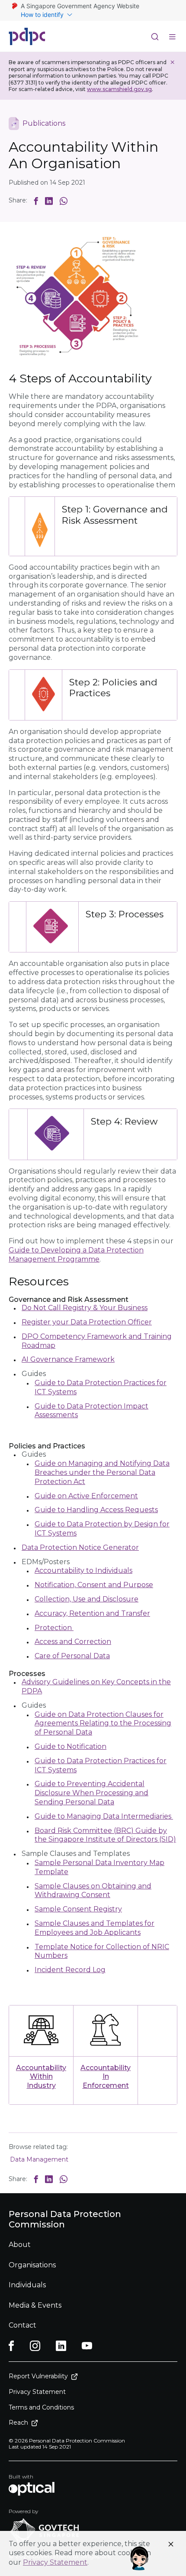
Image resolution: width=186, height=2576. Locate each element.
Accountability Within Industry (41, 2077)
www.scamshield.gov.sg (119, 89)
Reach (18, 2423)
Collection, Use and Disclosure (87, 1599)
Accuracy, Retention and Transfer (92, 1613)
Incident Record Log (70, 1970)
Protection (54, 1628)
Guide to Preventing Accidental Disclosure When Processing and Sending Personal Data (91, 1793)
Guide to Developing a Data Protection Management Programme (76, 1255)
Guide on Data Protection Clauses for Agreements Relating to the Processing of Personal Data (103, 1723)
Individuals (27, 2285)
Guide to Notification (71, 1746)
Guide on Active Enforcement (86, 1496)
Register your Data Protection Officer (87, 1322)
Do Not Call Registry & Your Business (85, 1308)
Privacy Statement (55, 2562)
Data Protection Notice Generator (80, 1547)
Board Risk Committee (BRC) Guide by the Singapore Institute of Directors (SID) (105, 1835)
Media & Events (35, 2305)
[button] (36, 201)
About (20, 2245)
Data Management (39, 2159)
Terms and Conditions (41, 2407)
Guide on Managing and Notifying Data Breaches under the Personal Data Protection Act (102, 1472)
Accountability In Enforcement (106, 2077)
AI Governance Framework (68, 1359)
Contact (22, 2325)
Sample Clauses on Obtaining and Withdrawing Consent (93, 1891)
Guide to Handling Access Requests (96, 1510)
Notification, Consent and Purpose (94, 1585)
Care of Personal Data (72, 1656)
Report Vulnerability (38, 2376)
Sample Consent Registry (78, 1909)
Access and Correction (73, 1642)
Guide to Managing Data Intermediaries (104, 1816)
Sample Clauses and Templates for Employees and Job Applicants (95, 1928)
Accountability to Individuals (83, 1570)
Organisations (32, 2265)
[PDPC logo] (27, 36)
